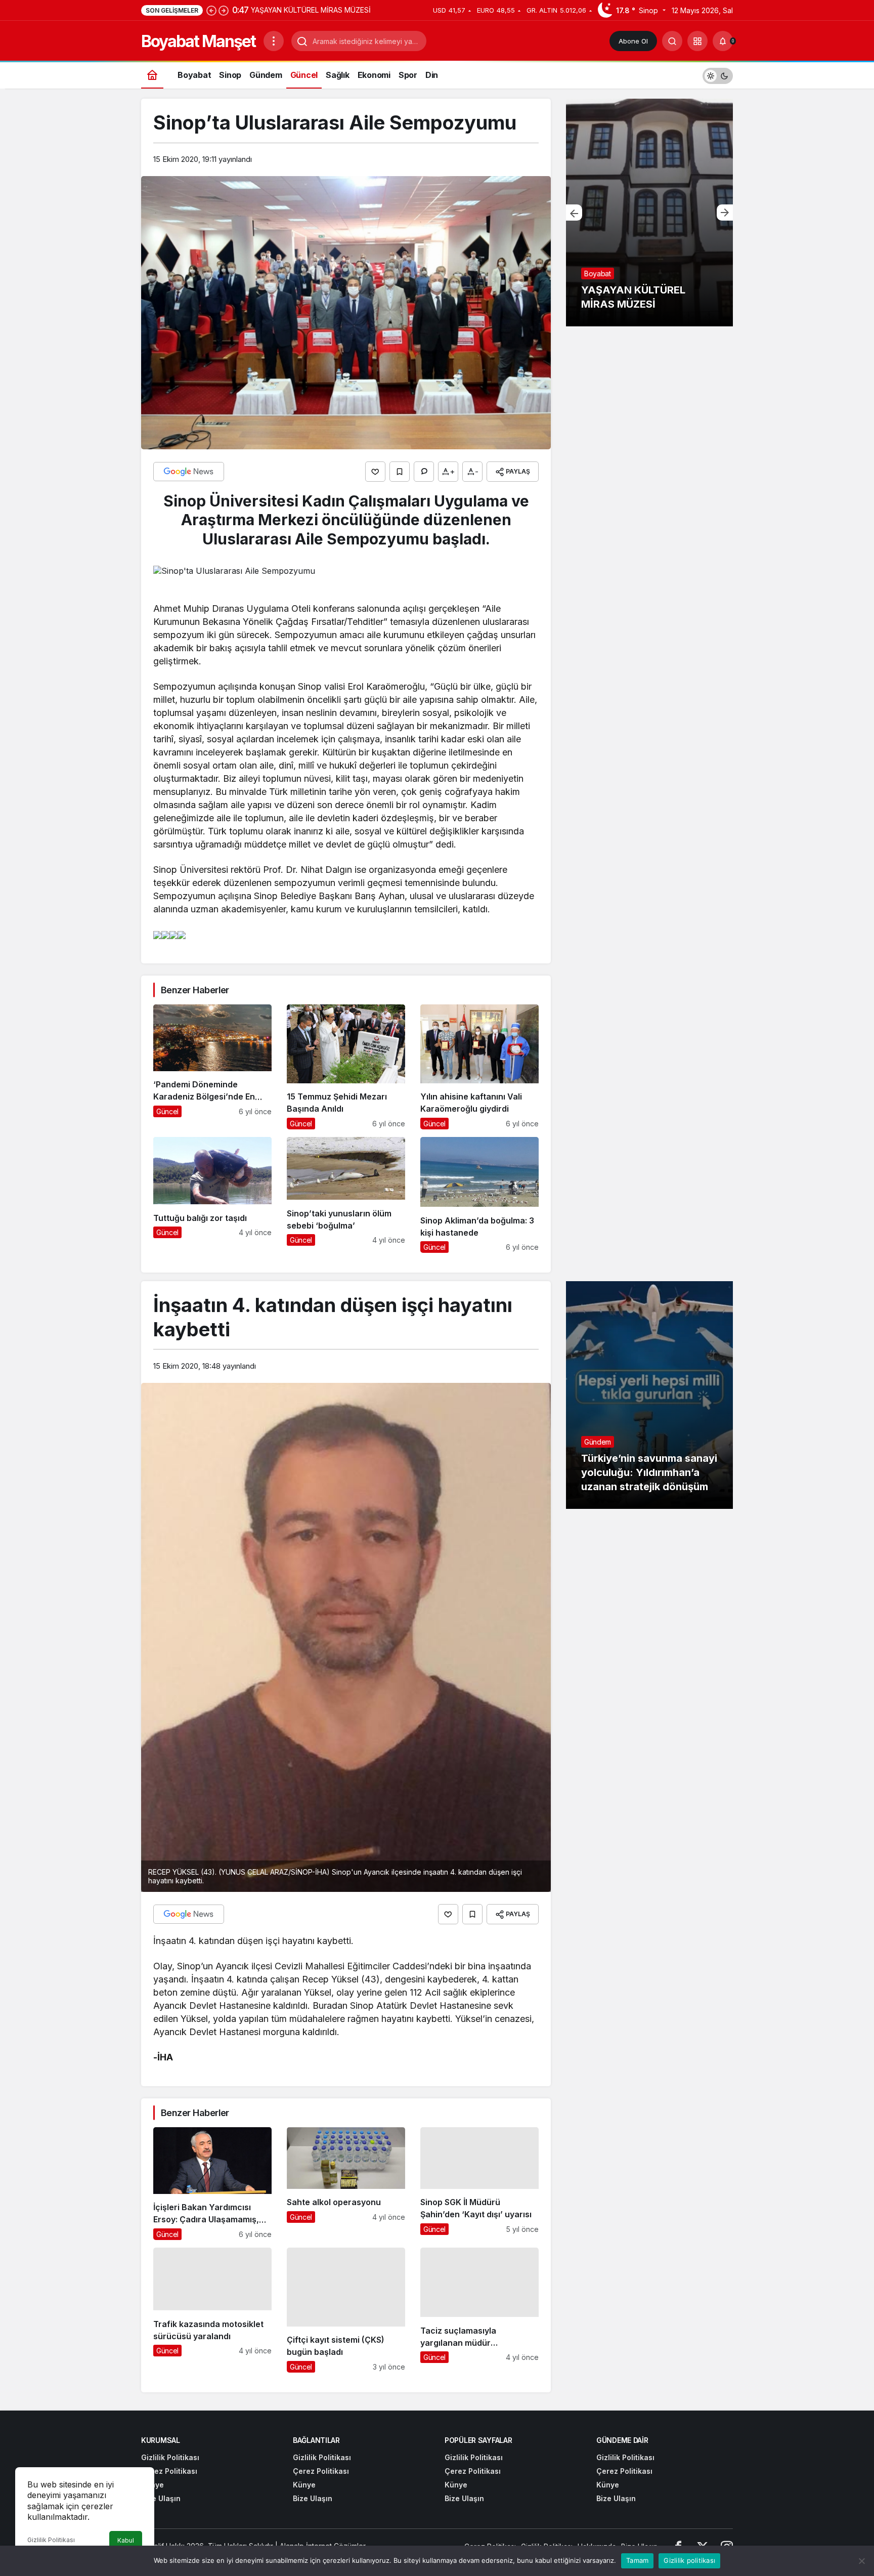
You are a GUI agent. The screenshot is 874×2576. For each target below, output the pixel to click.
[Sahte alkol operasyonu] (346, 2184)
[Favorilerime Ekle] (400, 472)
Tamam (637, 2560)
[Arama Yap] (672, 41)
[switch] (718, 75)
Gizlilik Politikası (51, 2540)
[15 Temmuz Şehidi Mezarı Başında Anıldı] (346, 1067)
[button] (697, 41)
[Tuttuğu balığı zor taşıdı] (212, 1195)
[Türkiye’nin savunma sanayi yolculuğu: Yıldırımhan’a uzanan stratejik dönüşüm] (649, 1395)
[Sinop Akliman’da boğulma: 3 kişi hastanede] (479, 1195)
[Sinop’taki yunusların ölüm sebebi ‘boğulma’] (346, 1195)
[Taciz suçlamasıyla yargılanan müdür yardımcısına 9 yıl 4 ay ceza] (479, 2310)
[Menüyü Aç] (274, 41)
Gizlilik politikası (689, 2560)
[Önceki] (211, 10)
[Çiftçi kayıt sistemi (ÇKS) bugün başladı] (346, 2310)
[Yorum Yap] (424, 472)
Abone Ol (633, 41)
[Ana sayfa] (152, 75)
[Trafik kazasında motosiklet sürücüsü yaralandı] (212, 2310)
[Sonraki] (224, 10)
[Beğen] (375, 472)
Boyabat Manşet (198, 41)
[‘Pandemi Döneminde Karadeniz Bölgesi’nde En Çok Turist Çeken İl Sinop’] (212, 1067)
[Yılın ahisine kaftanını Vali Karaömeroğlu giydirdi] (479, 1067)
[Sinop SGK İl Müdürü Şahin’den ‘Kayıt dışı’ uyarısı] (479, 2184)
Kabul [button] (126, 2540)
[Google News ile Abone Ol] (189, 472)
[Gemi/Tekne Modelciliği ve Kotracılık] (649, 213)
